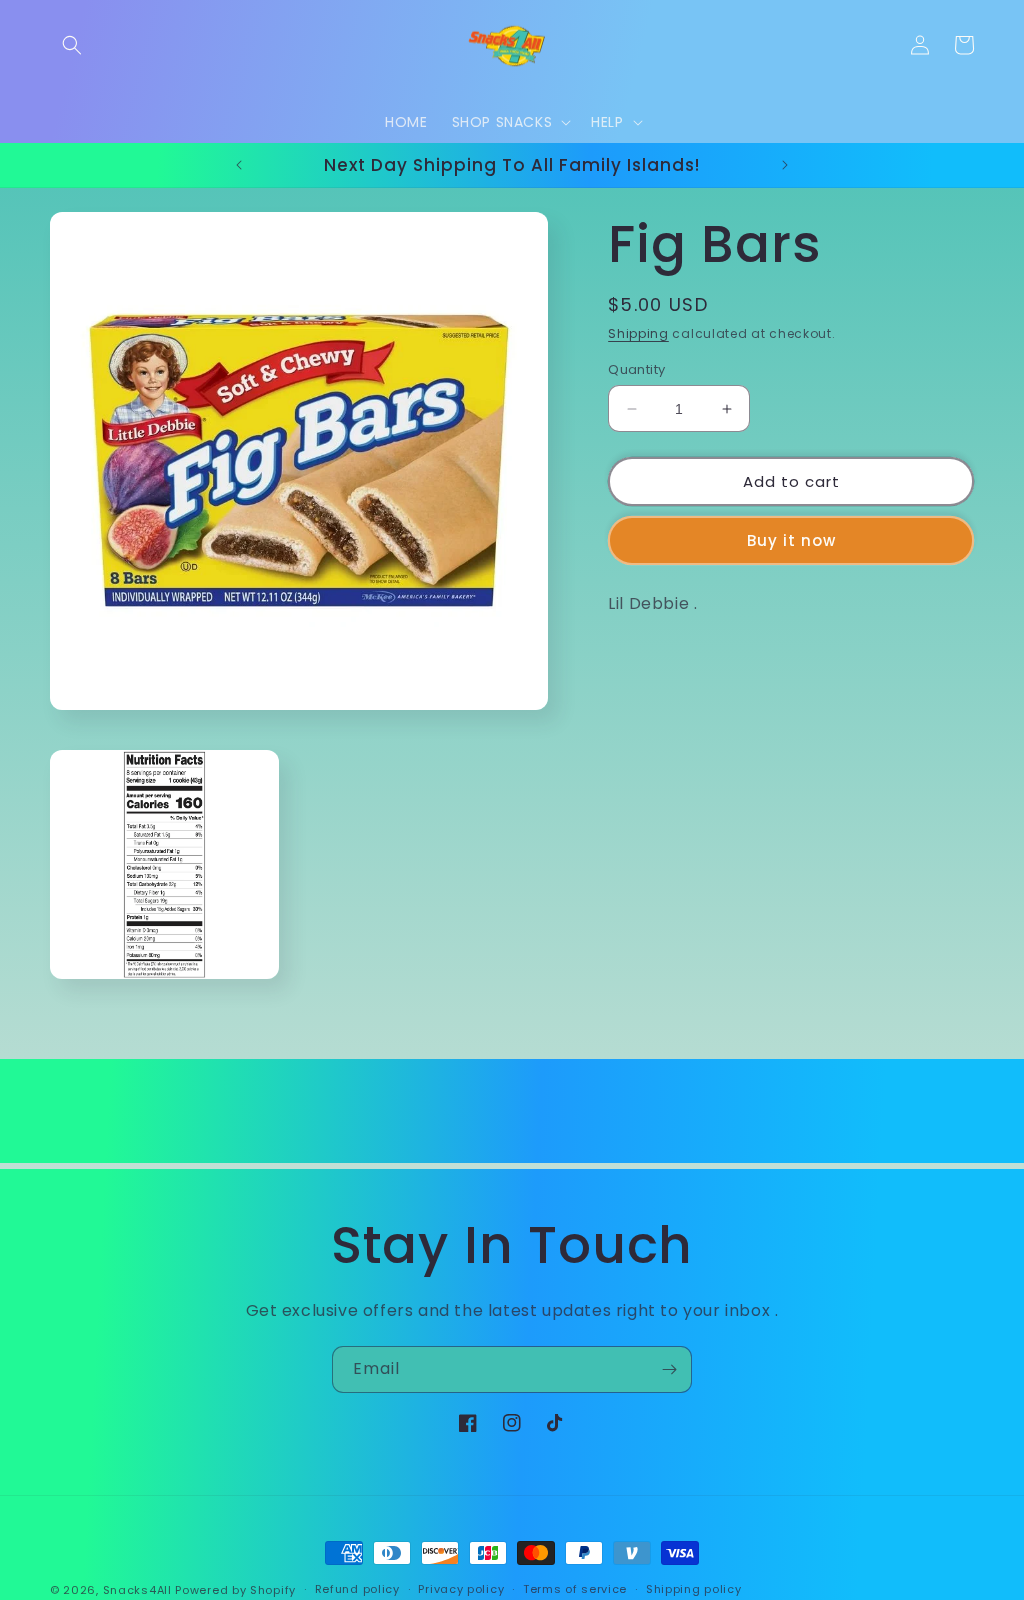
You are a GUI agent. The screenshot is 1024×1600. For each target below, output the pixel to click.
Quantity (636, 369)
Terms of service (575, 1589)
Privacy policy (461, 1589)
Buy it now (791, 540)
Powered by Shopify (235, 1590)
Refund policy (357, 1589)
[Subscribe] (669, 1369)
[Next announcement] (785, 165)
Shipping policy (694, 1589)
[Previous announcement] (239, 165)
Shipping (638, 333)
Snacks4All (137, 1590)
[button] (72, 45)
